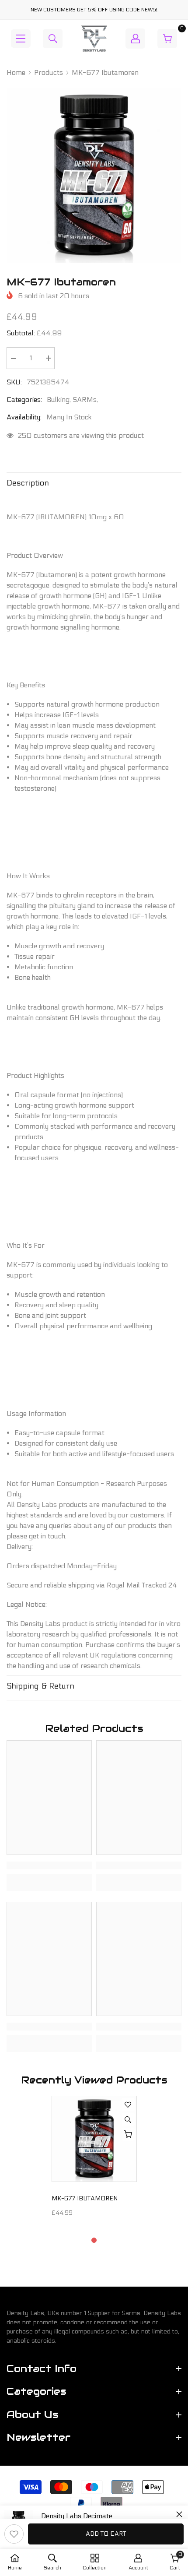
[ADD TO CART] (128, 2134)
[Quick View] (128, 2119)
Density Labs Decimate (77, 2516)
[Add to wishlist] (14, 2534)
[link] (49, 1865)
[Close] (179, 2514)
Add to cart (106, 2534)
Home (16, 72)
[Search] (53, 39)
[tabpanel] (94, 2160)
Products (49, 72)
